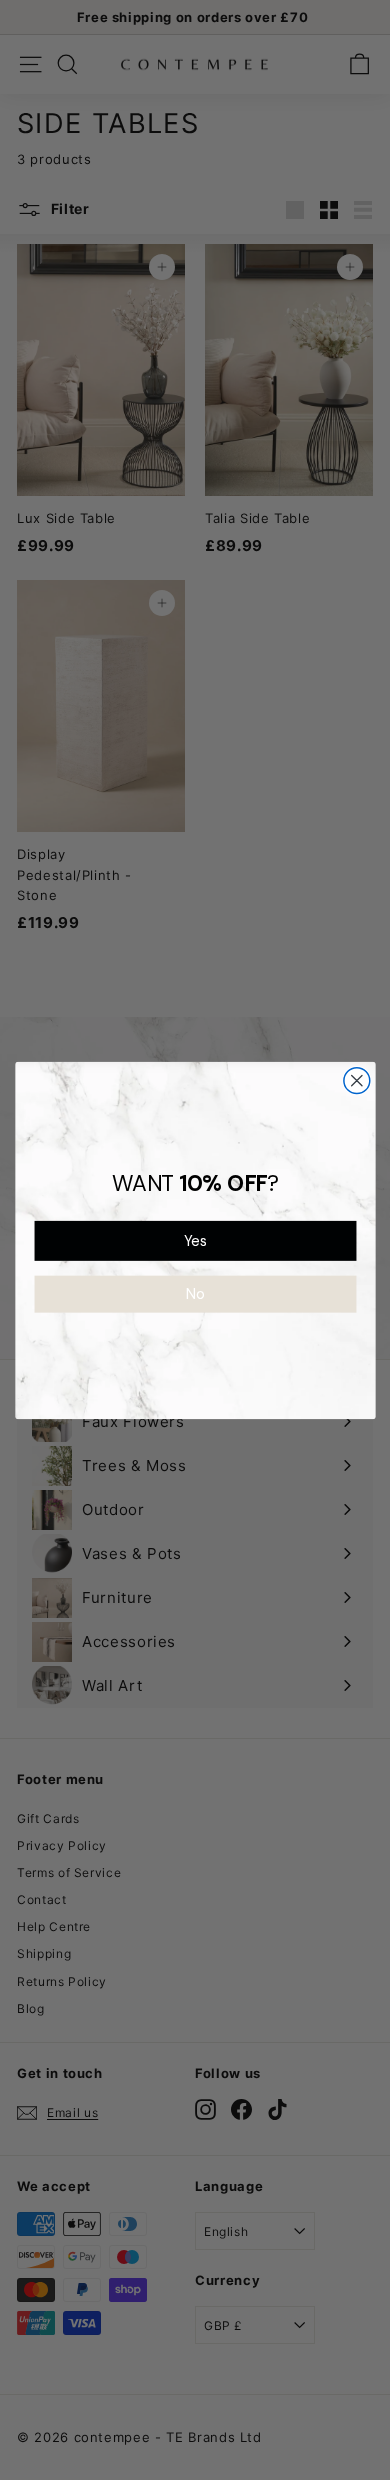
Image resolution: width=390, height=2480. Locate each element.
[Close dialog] (356, 1080)
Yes (195, 1240)
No (195, 1293)
